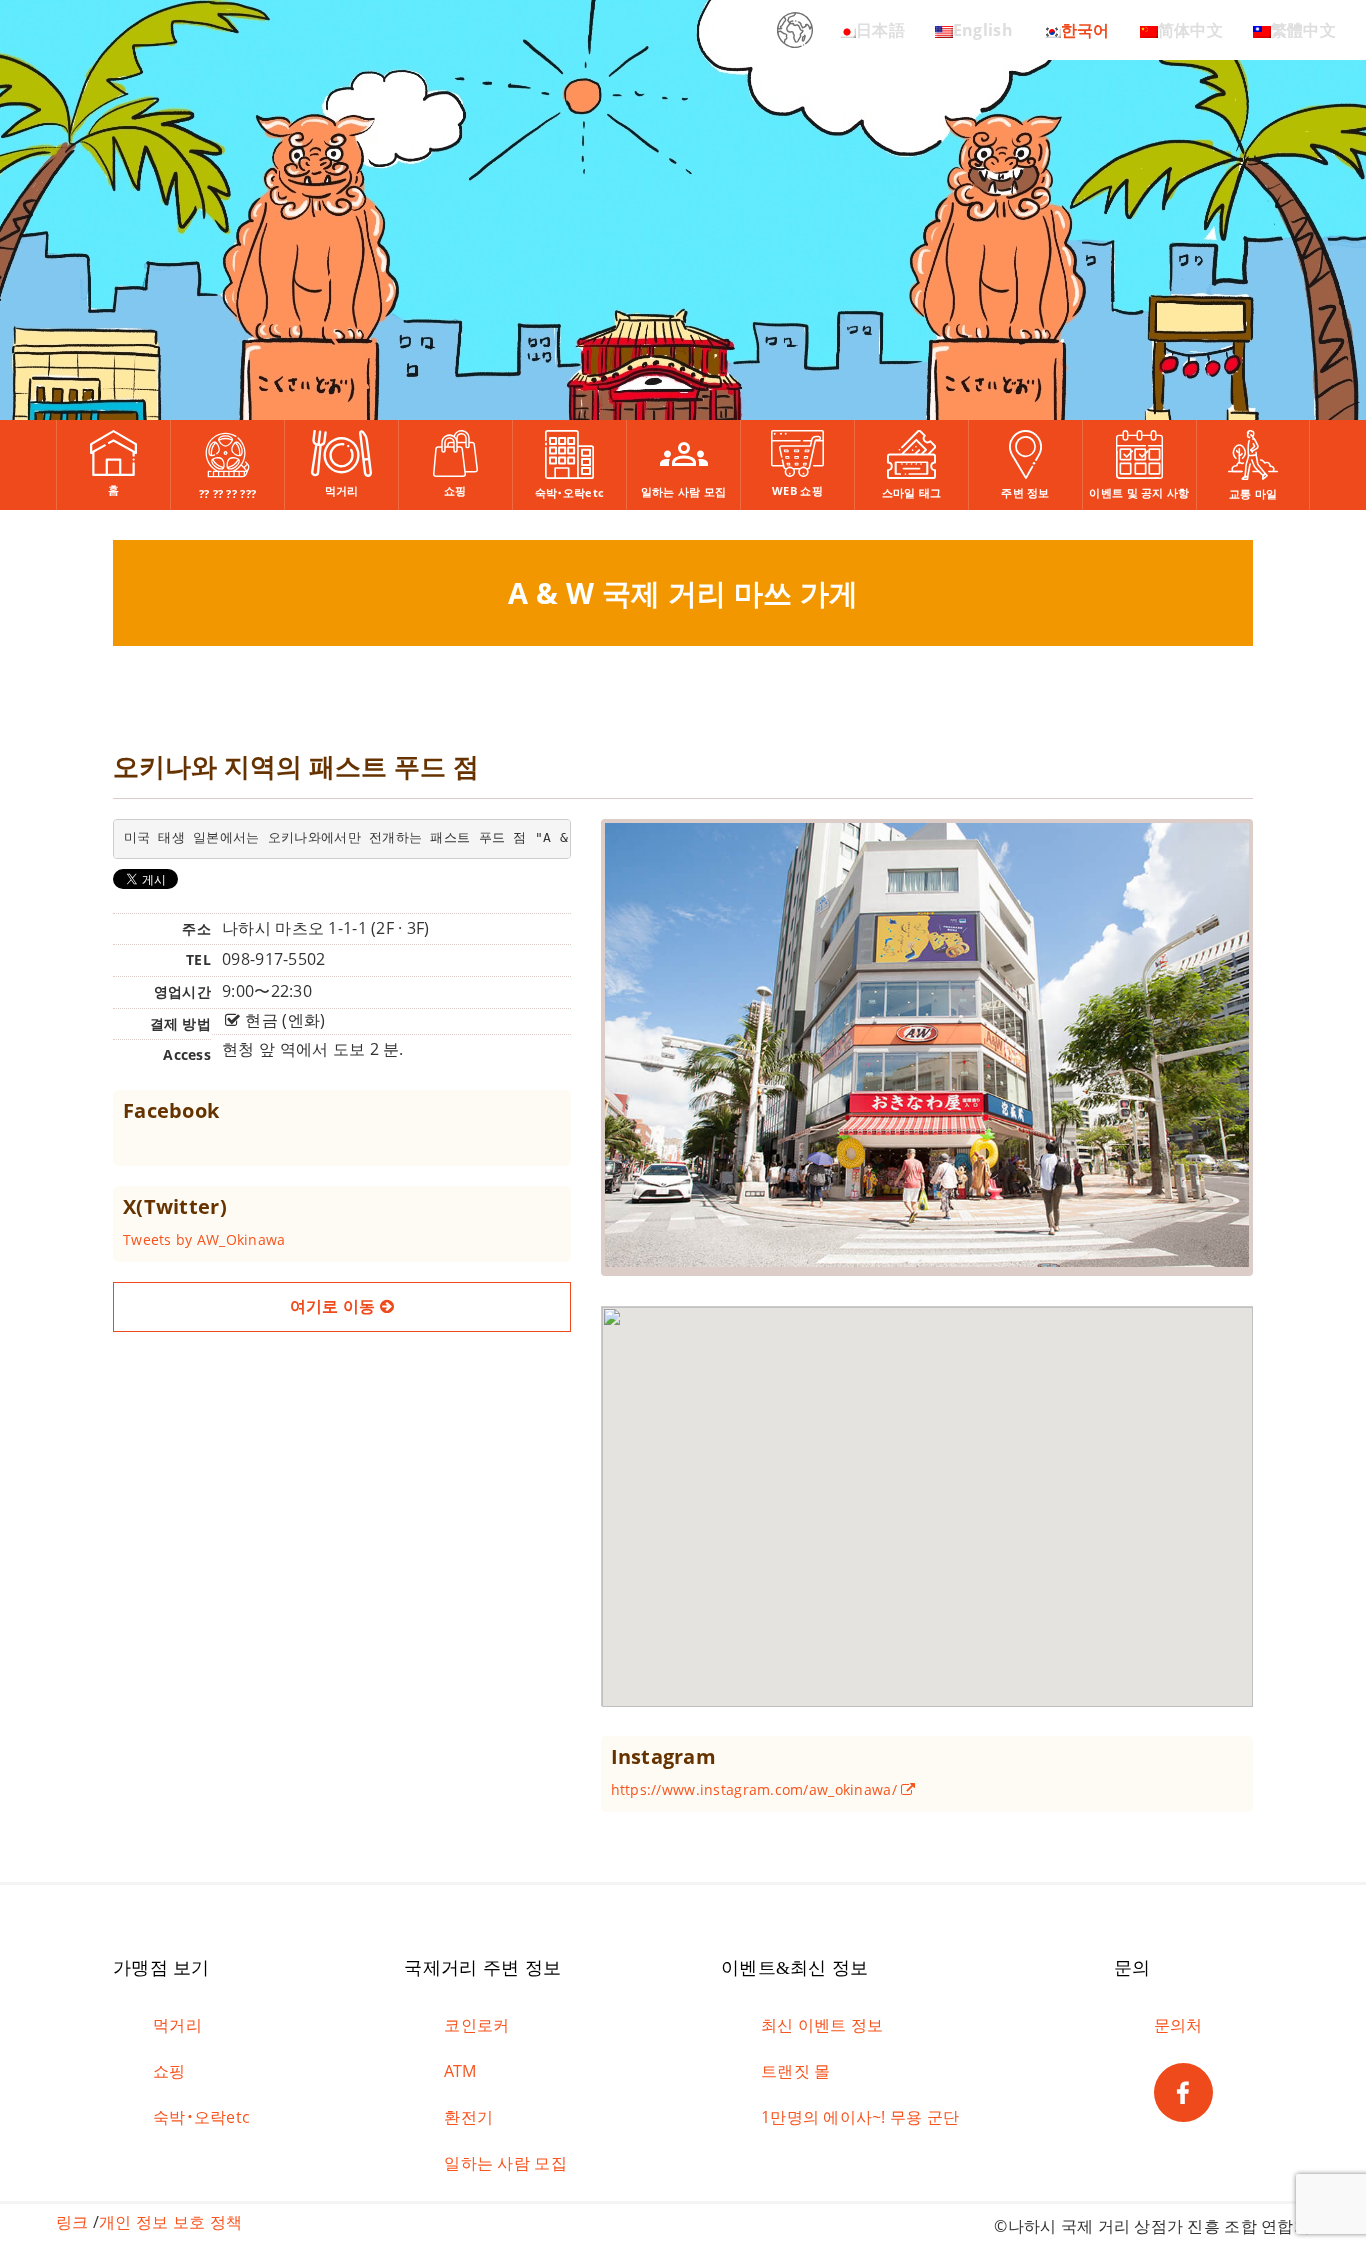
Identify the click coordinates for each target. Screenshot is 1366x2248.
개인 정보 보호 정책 (170, 2222)
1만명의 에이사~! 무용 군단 (860, 2117)
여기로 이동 (335, 1306)
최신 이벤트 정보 (822, 2025)
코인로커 (476, 2025)
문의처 (1178, 2025)
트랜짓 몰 (795, 2071)
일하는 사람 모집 (505, 2163)
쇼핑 (169, 2071)
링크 (72, 2222)
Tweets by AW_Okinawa (204, 1239)
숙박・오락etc (201, 2117)
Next (1281, 1020)
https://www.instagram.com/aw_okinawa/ (756, 1789)
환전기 (468, 2117)
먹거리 (177, 2025)
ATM (460, 2071)
